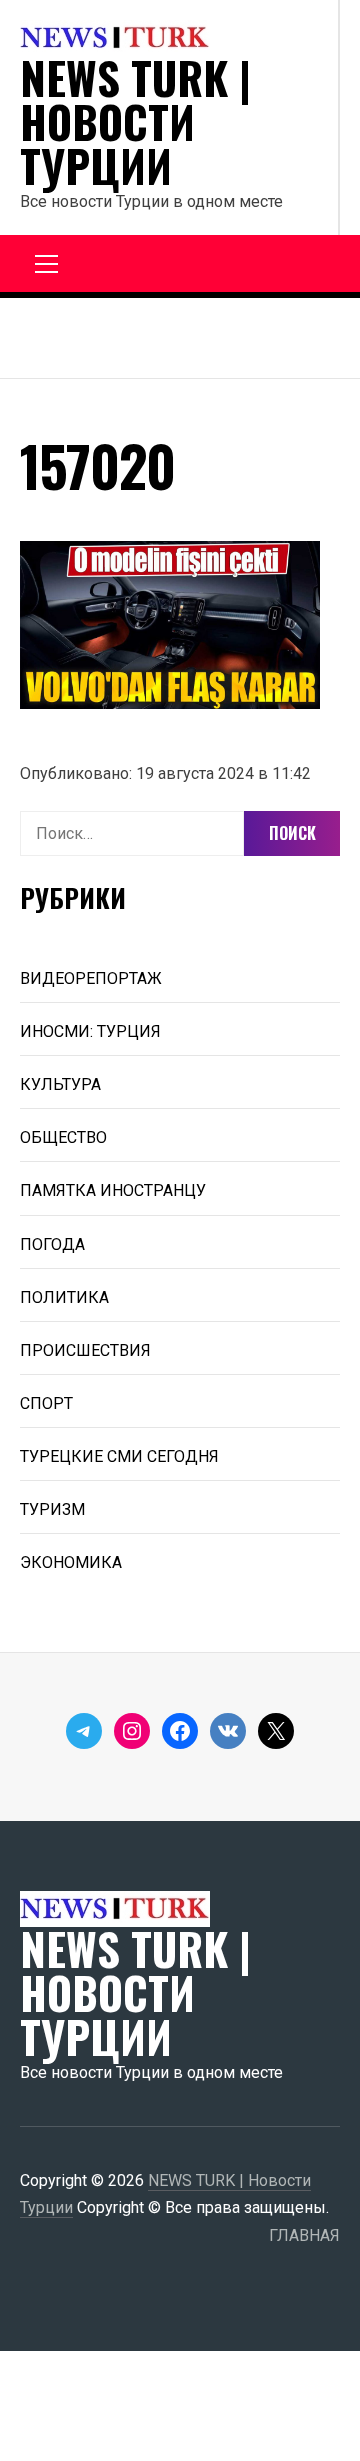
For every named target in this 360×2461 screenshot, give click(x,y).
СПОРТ (46, 1403)
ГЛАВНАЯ (304, 2235)
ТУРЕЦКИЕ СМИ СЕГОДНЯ (119, 1456)
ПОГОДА (52, 1244)
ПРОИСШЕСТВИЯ (85, 1350)
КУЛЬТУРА (60, 1084)
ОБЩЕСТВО (63, 1137)
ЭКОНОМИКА (71, 1562)
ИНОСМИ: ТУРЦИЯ (90, 1031)
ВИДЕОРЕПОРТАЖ (91, 978)
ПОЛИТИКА (64, 1297)
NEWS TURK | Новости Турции (135, 122)
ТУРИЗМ (52, 1509)
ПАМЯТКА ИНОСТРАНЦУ (113, 1190)
